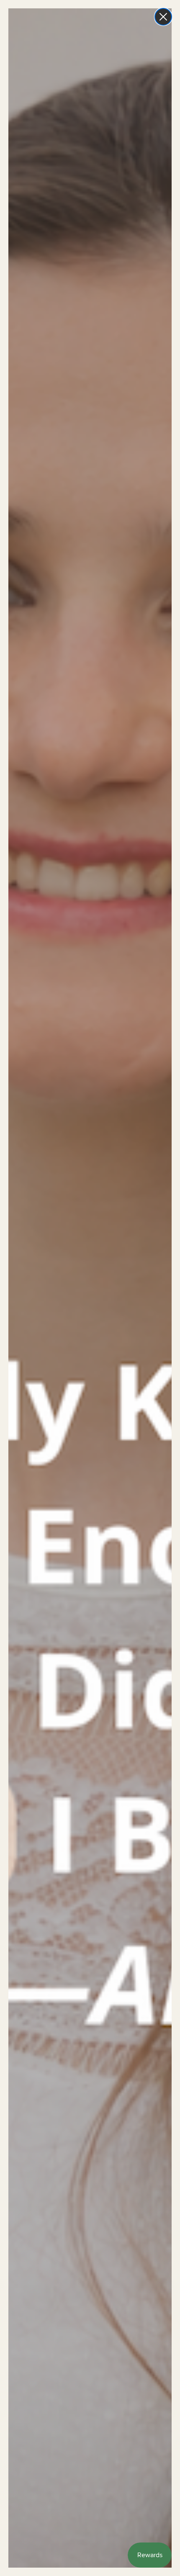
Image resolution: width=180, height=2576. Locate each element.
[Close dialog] (163, 17)
